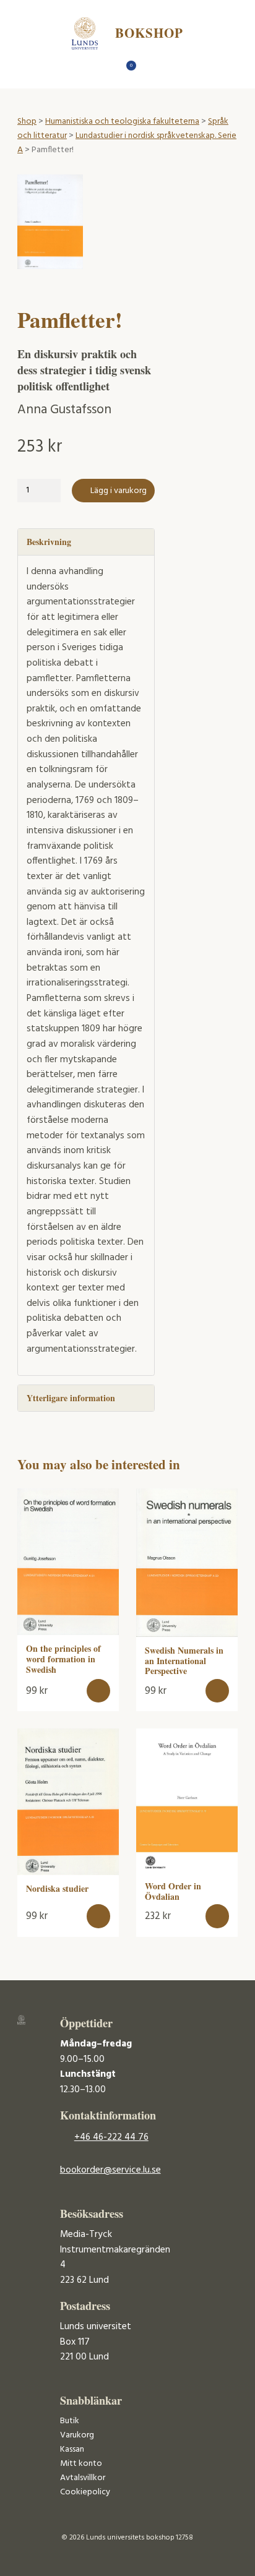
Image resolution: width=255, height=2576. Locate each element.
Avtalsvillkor (83, 2478)
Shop (27, 122)
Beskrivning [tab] (49, 542)
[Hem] (106, 69)
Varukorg (77, 2435)
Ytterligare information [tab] (71, 1398)
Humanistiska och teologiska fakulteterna (122, 122)
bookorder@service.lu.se (110, 2170)
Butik (70, 2421)
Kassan (72, 2449)
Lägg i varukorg (119, 491)
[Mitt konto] (149, 69)
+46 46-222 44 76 (111, 2137)
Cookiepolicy (85, 2492)
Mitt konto (81, 2464)
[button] (99, 1691)
